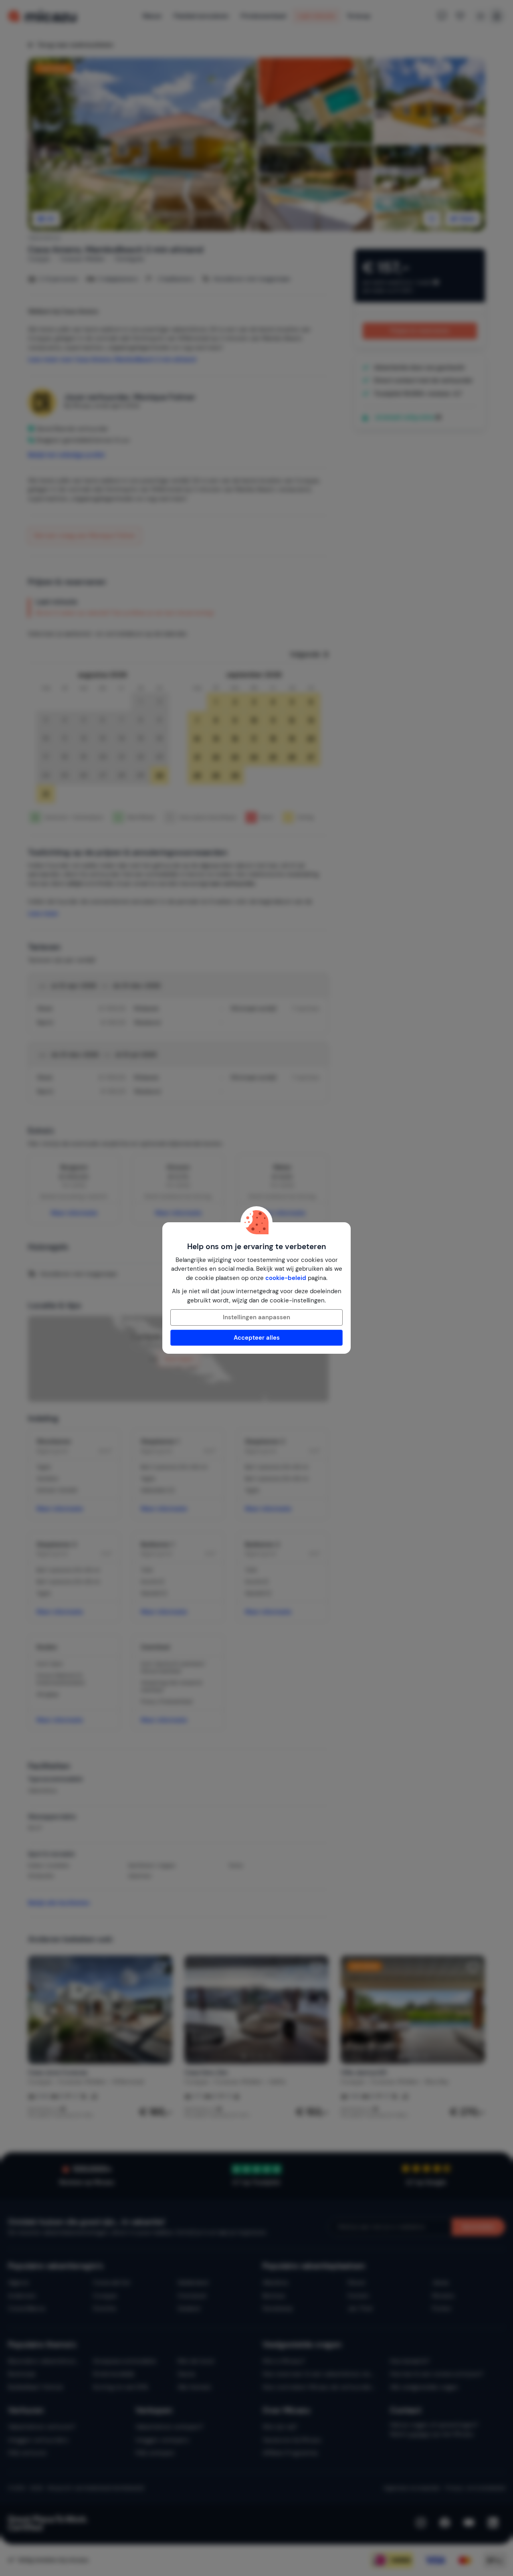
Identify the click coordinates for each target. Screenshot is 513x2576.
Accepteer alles (257, 1338)
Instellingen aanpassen (256, 1317)
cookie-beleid (286, 1278)
